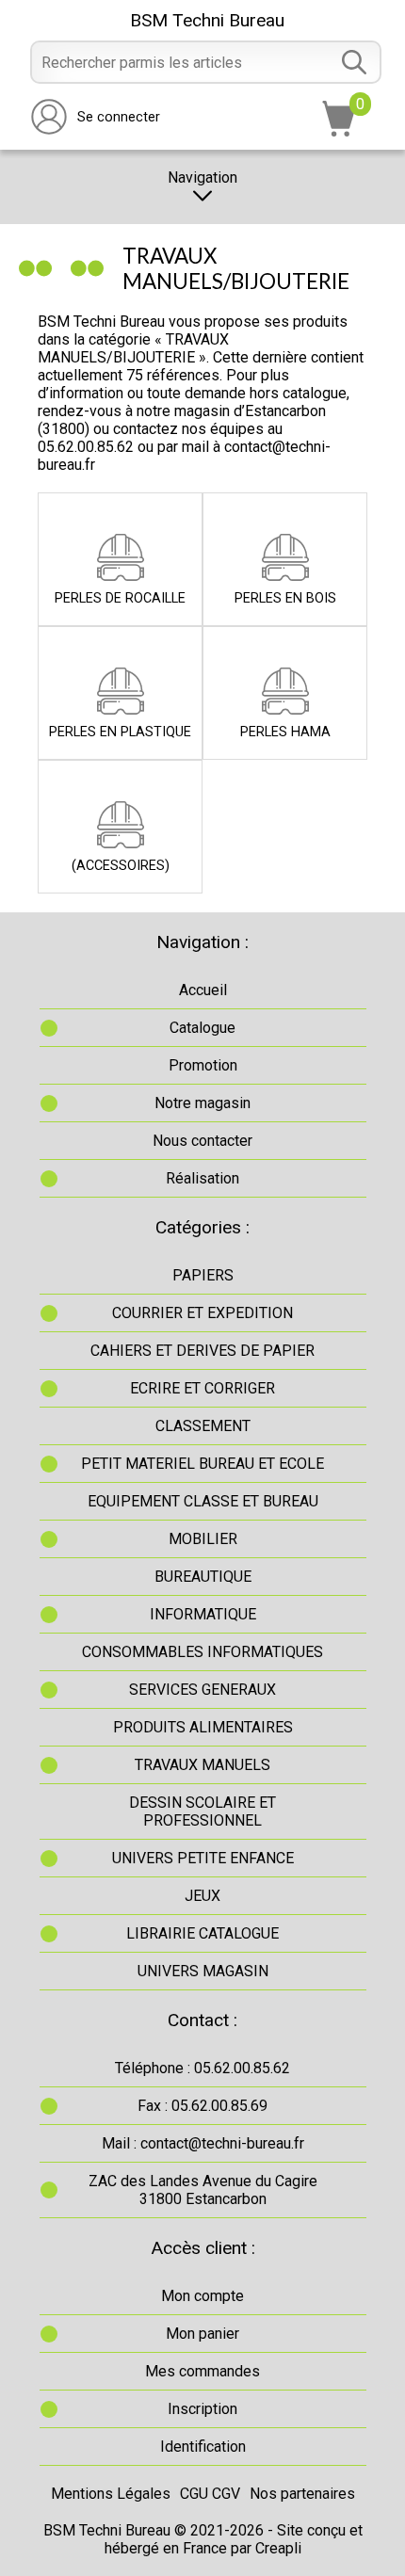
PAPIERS (203, 1275)
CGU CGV (210, 2494)
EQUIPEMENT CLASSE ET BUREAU (203, 1501)
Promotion (203, 1065)
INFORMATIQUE (203, 1614)
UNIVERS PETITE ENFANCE (203, 1858)
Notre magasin (202, 1103)
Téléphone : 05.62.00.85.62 (202, 2068)
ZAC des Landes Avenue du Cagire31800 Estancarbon (203, 2190)
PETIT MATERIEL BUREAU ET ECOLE (202, 1464)
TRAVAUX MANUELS (202, 1765)
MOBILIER (203, 1539)
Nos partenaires (302, 2494)
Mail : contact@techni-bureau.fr (203, 2143)
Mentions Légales (111, 2494)
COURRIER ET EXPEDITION (202, 1313)
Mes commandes (202, 2371)
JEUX (202, 1896)
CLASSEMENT (203, 1426)
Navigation (202, 177)
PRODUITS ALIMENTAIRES (203, 1727)
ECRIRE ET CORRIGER (202, 1388)
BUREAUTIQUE (203, 1577)
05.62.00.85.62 (86, 447)
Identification (203, 2447)
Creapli (278, 2548)
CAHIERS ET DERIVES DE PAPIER (202, 1351)
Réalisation (202, 1178)
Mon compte (202, 2296)
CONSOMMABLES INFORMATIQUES (202, 1652)
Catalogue (202, 1028)
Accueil (203, 990)
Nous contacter (202, 1141)
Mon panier (202, 2334)
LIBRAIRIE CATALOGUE (202, 1933)
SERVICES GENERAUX (202, 1690)
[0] (339, 131)
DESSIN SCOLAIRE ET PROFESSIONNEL (202, 1811)
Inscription (202, 2409)
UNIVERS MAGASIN (203, 1971)
